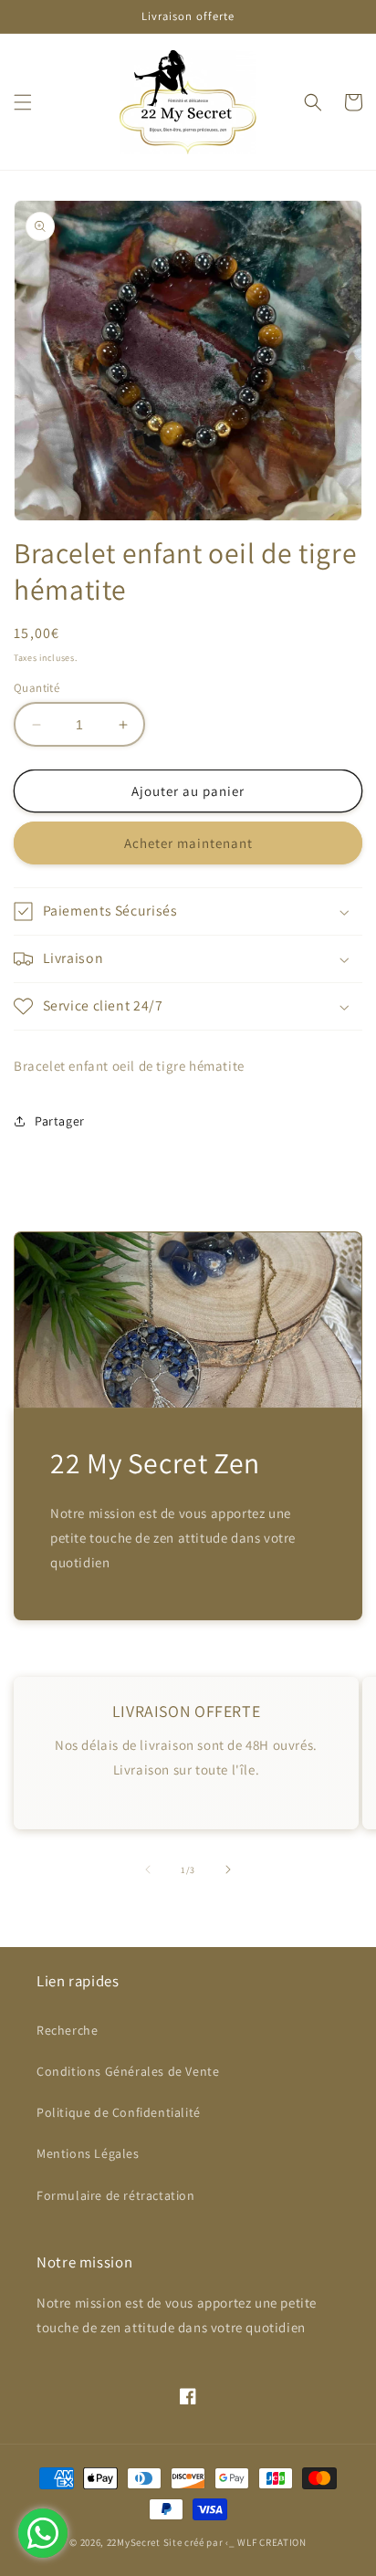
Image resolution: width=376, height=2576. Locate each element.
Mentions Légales (88, 2153)
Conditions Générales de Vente (128, 2071)
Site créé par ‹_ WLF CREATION (235, 2542)
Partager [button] (60, 1121)
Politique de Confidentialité (119, 2112)
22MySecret (134, 2542)
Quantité (37, 688)
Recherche (67, 2030)
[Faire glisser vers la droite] (228, 1869)
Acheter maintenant (188, 843)
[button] (23, 102)
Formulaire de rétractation (116, 2195)
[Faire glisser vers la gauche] (148, 1869)
